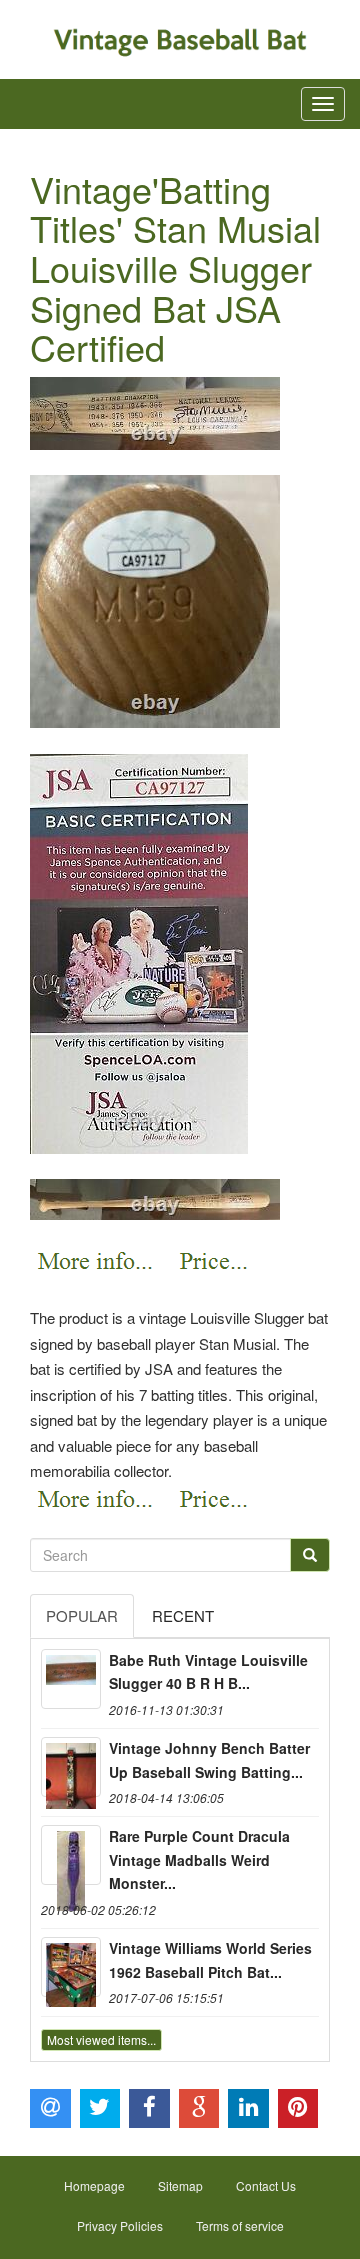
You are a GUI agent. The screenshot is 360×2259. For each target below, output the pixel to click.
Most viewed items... (101, 2039)
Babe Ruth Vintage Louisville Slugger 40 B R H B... (208, 1672)
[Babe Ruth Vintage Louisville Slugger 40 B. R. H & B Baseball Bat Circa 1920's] (71, 1679)
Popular (82, 1615)
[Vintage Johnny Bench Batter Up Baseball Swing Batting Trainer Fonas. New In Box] (71, 1767)
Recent (183, 1615)
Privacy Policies (120, 2225)
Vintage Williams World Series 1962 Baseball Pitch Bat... (210, 1960)
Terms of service (240, 2225)
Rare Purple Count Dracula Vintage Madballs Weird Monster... (199, 1860)
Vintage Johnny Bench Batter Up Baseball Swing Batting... (209, 1760)
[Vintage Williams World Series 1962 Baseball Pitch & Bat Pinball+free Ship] (71, 1967)
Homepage (94, 2185)
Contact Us (266, 2185)
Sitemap (180, 2185)
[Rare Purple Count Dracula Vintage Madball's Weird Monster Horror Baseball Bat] (71, 1855)
